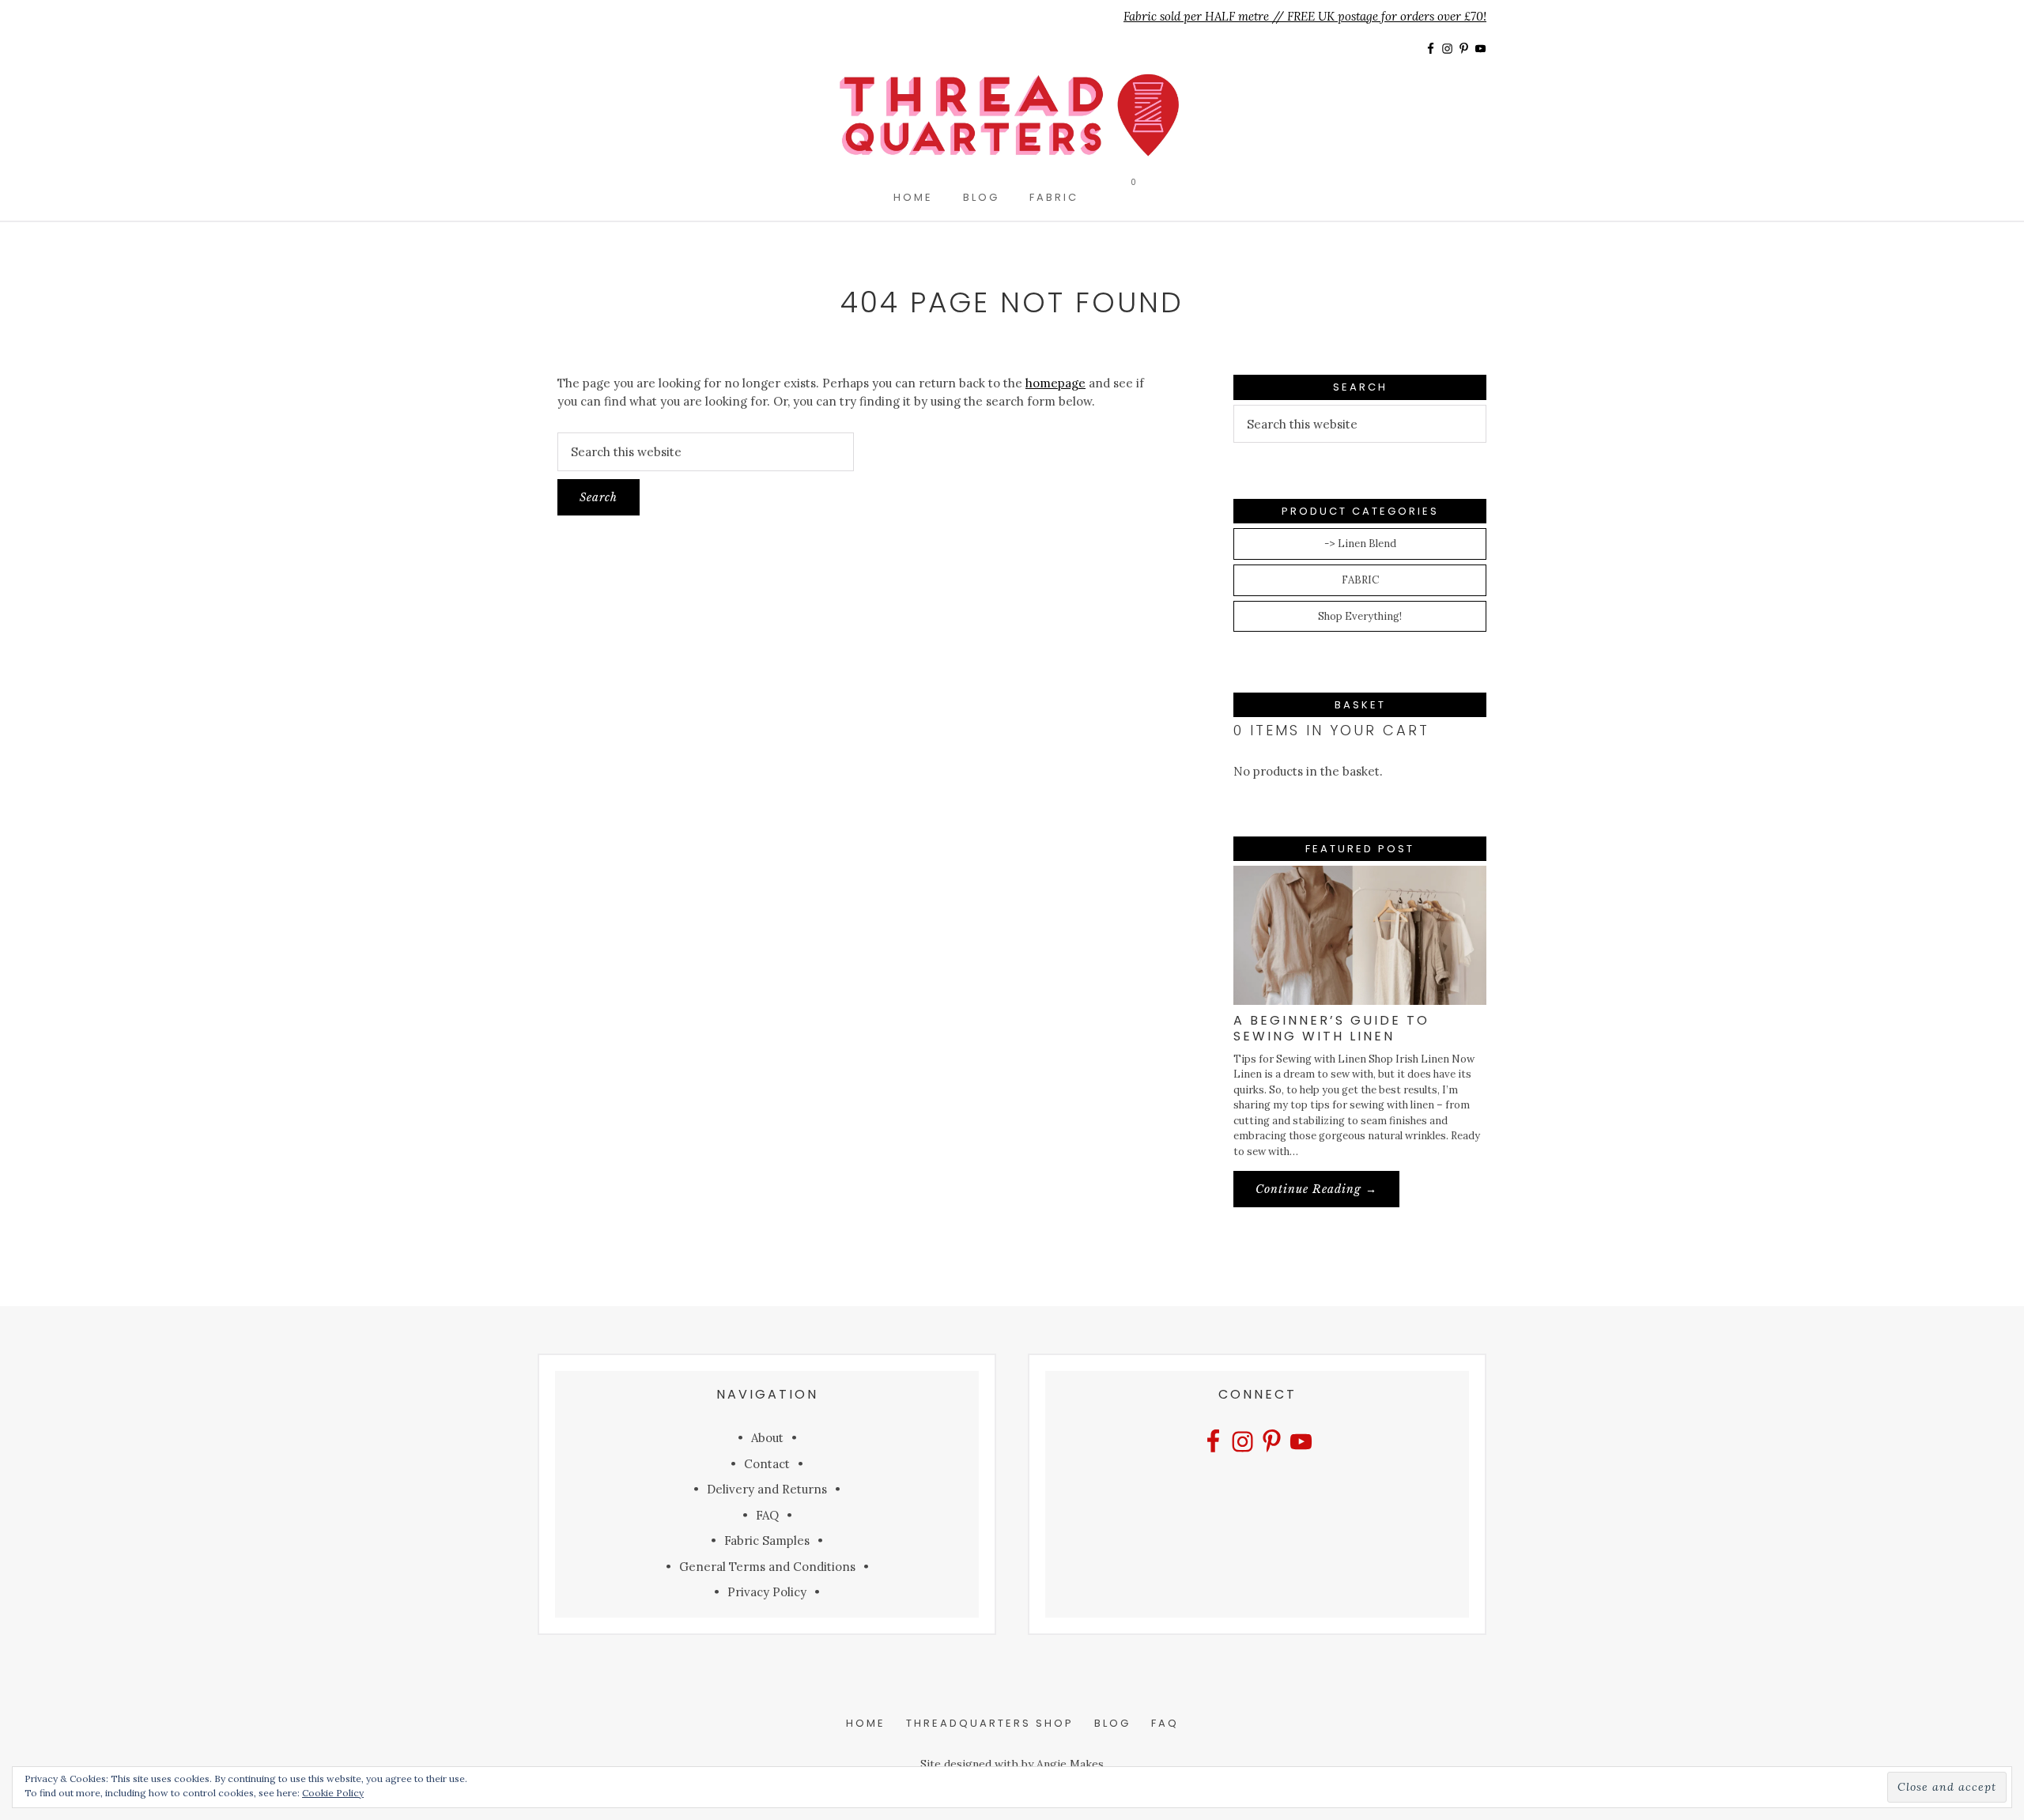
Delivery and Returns (767, 1489)
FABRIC (1360, 580)
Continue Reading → (1327, 1194)
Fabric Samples (767, 1541)
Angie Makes (1070, 1764)
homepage (1055, 383)
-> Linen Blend (1360, 544)
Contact (767, 1464)
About (767, 1438)
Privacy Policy (767, 1592)
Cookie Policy (333, 1793)
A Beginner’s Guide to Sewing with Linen (1331, 1028)
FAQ (767, 1515)
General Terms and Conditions (767, 1567)
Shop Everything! (1360, 616)
